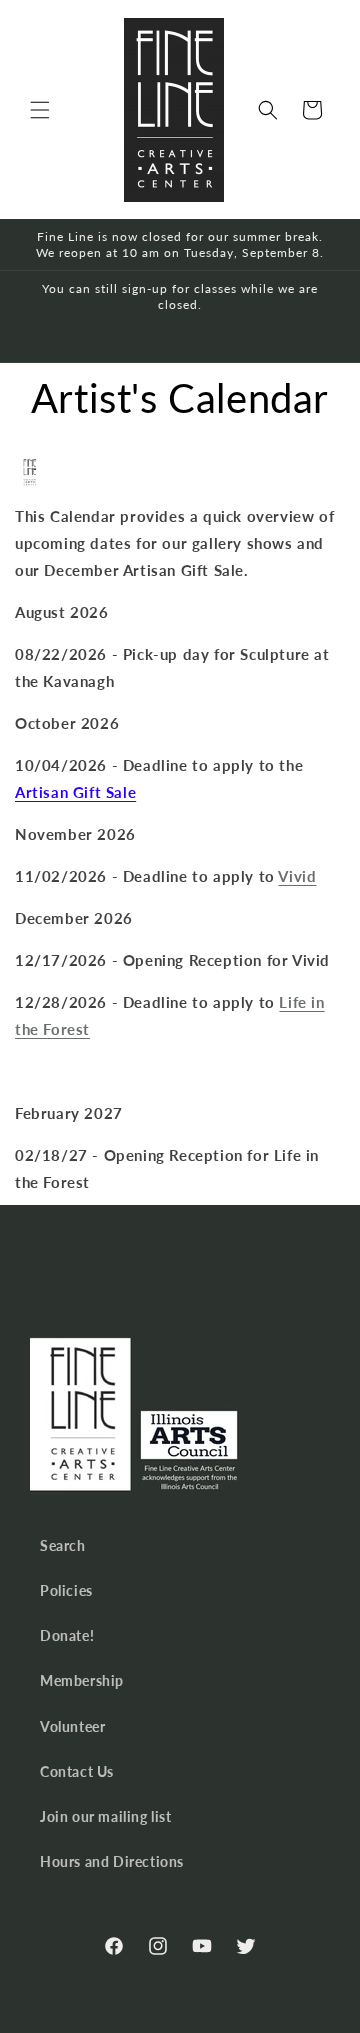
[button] (40, 110)
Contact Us (77, 1771)
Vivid (297, 876)
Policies (66, 1590)
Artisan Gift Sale (75, 792)
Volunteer (72, 1726)
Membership (82, 1680)
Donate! (67, 1635)
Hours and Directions (112, 1861)
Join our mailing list (106, 1816)
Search (63, 1545)
